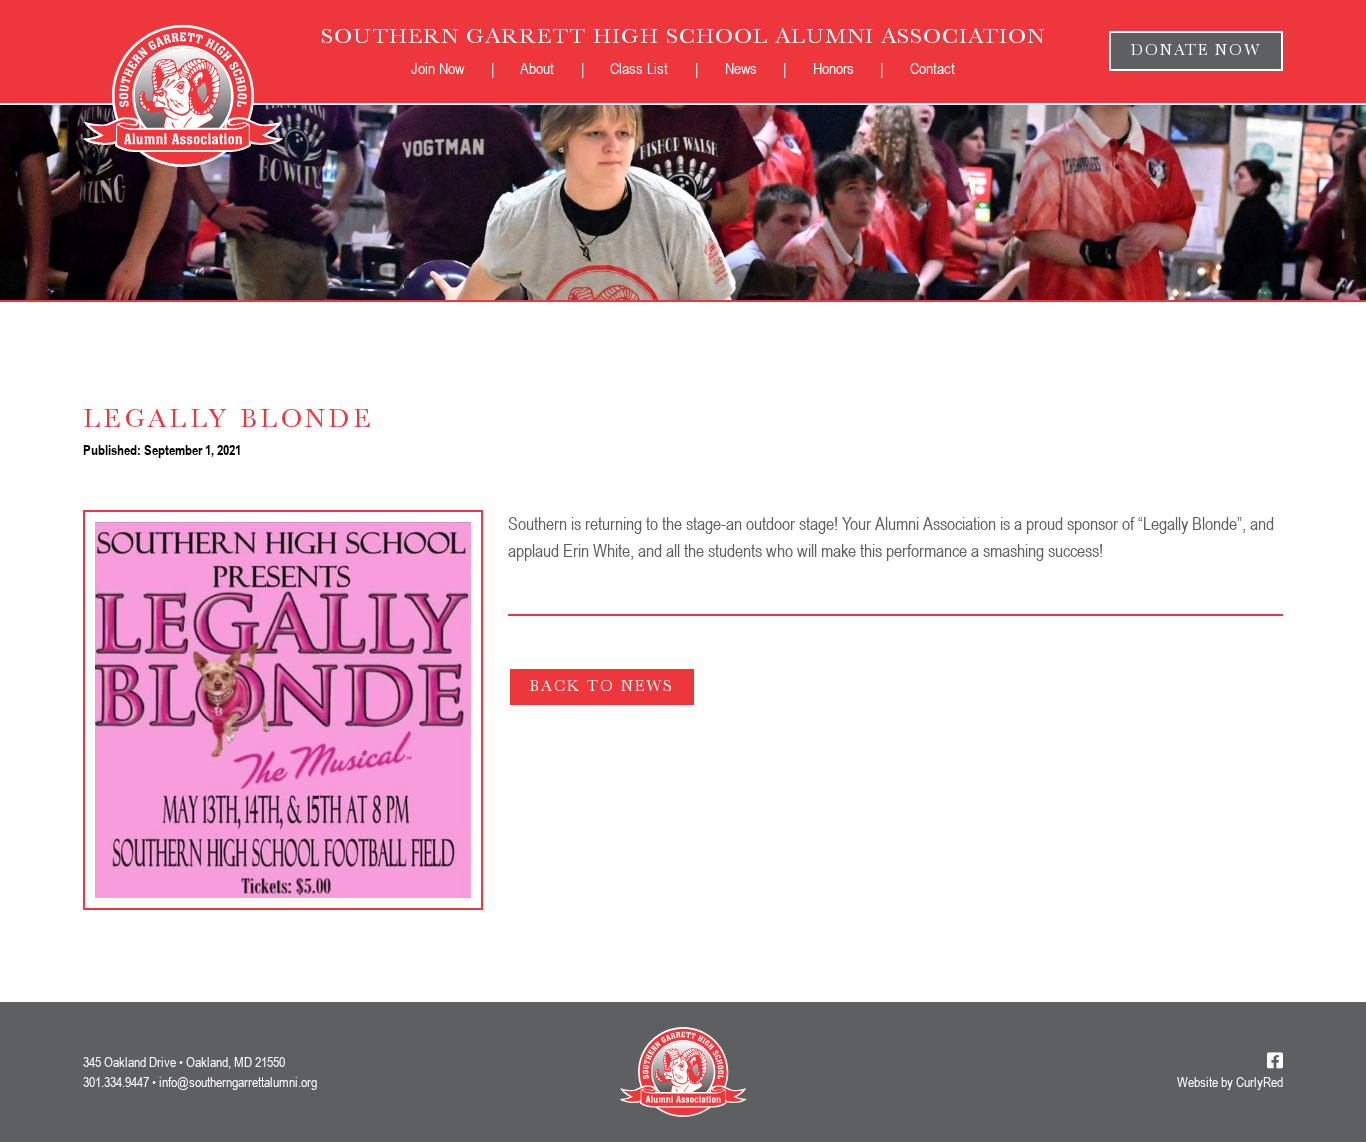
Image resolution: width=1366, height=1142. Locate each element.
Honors (833, 68)
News (741, 68)
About (537, 68)
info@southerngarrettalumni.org (238, 1081)
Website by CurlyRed (1230, 1082)
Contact (932, 68)
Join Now (437, 68)
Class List (639, 68)
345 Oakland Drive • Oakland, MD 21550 (184, 1061)
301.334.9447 (116, 1081)
